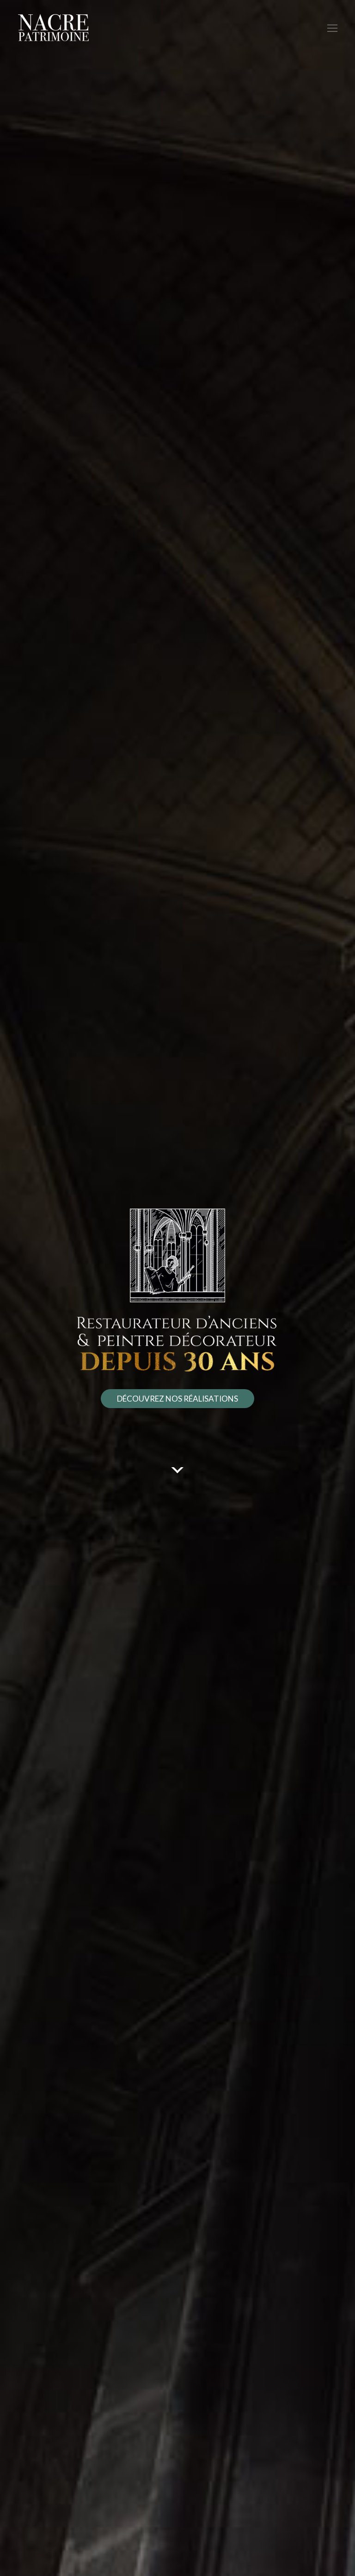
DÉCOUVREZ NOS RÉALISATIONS (177, 1399)
